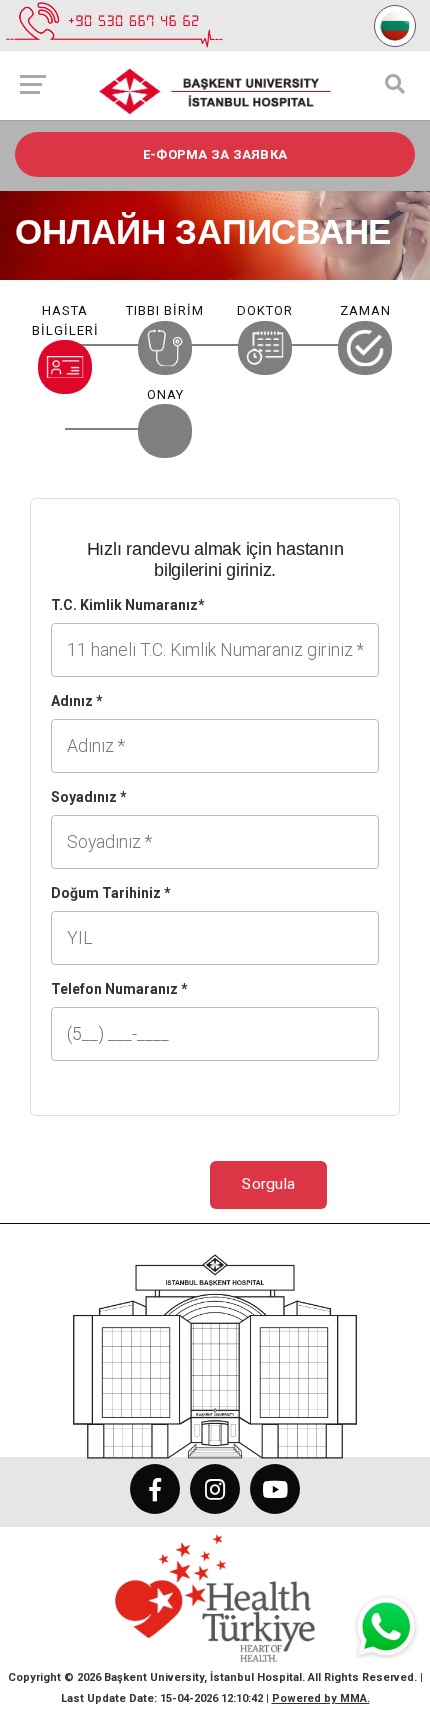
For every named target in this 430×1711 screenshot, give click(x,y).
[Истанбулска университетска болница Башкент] (215, 1346)
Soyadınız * (89, 797)
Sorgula (268, 1184)
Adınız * (77, 701)
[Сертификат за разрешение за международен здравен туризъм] (215, 1597)
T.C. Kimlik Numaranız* (128, 605)
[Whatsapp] (384, 1630)
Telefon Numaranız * (119, 989)
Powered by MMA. (321, 1698)
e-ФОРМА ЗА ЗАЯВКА (215, 154)
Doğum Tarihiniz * (111, 893)
